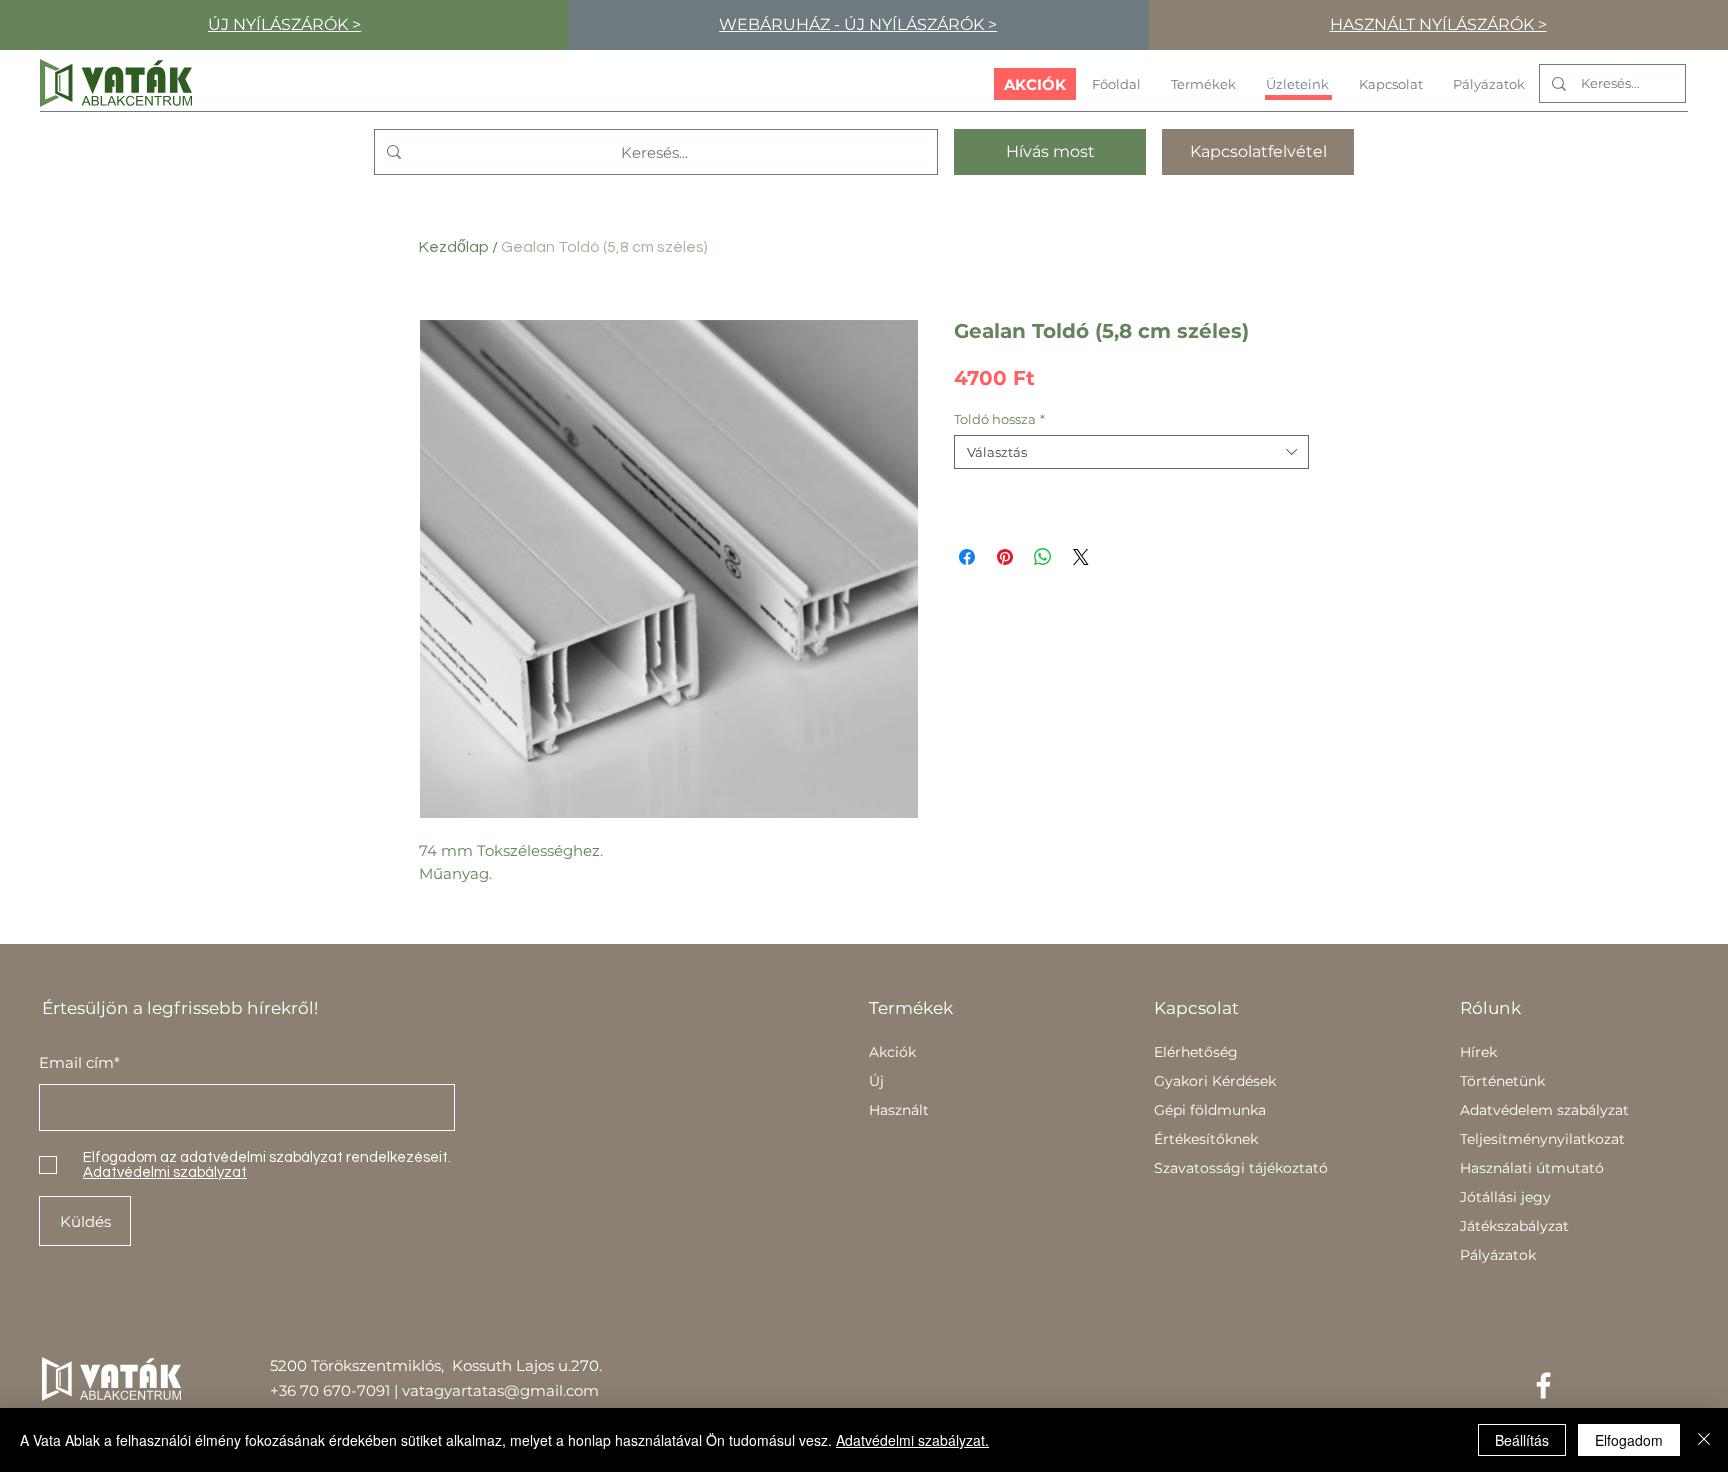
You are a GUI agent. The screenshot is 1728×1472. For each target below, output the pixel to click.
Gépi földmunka (1210, 1110)
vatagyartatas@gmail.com (500, 1390)
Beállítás (1522, 1440)
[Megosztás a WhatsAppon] (1043, 557)
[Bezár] (1704, 1440)
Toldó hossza (999, 419)
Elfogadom (1629, 1440)
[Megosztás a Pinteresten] (1005, 557)
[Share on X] (1081, 557)
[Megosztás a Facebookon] (967, 557)
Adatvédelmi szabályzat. (912, 1440)
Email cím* (79, 1062)
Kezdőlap (454, 247)
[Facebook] (1543, 1385)
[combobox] (1131, 452)
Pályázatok (1498, 1255)
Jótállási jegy (1505, 1197)
